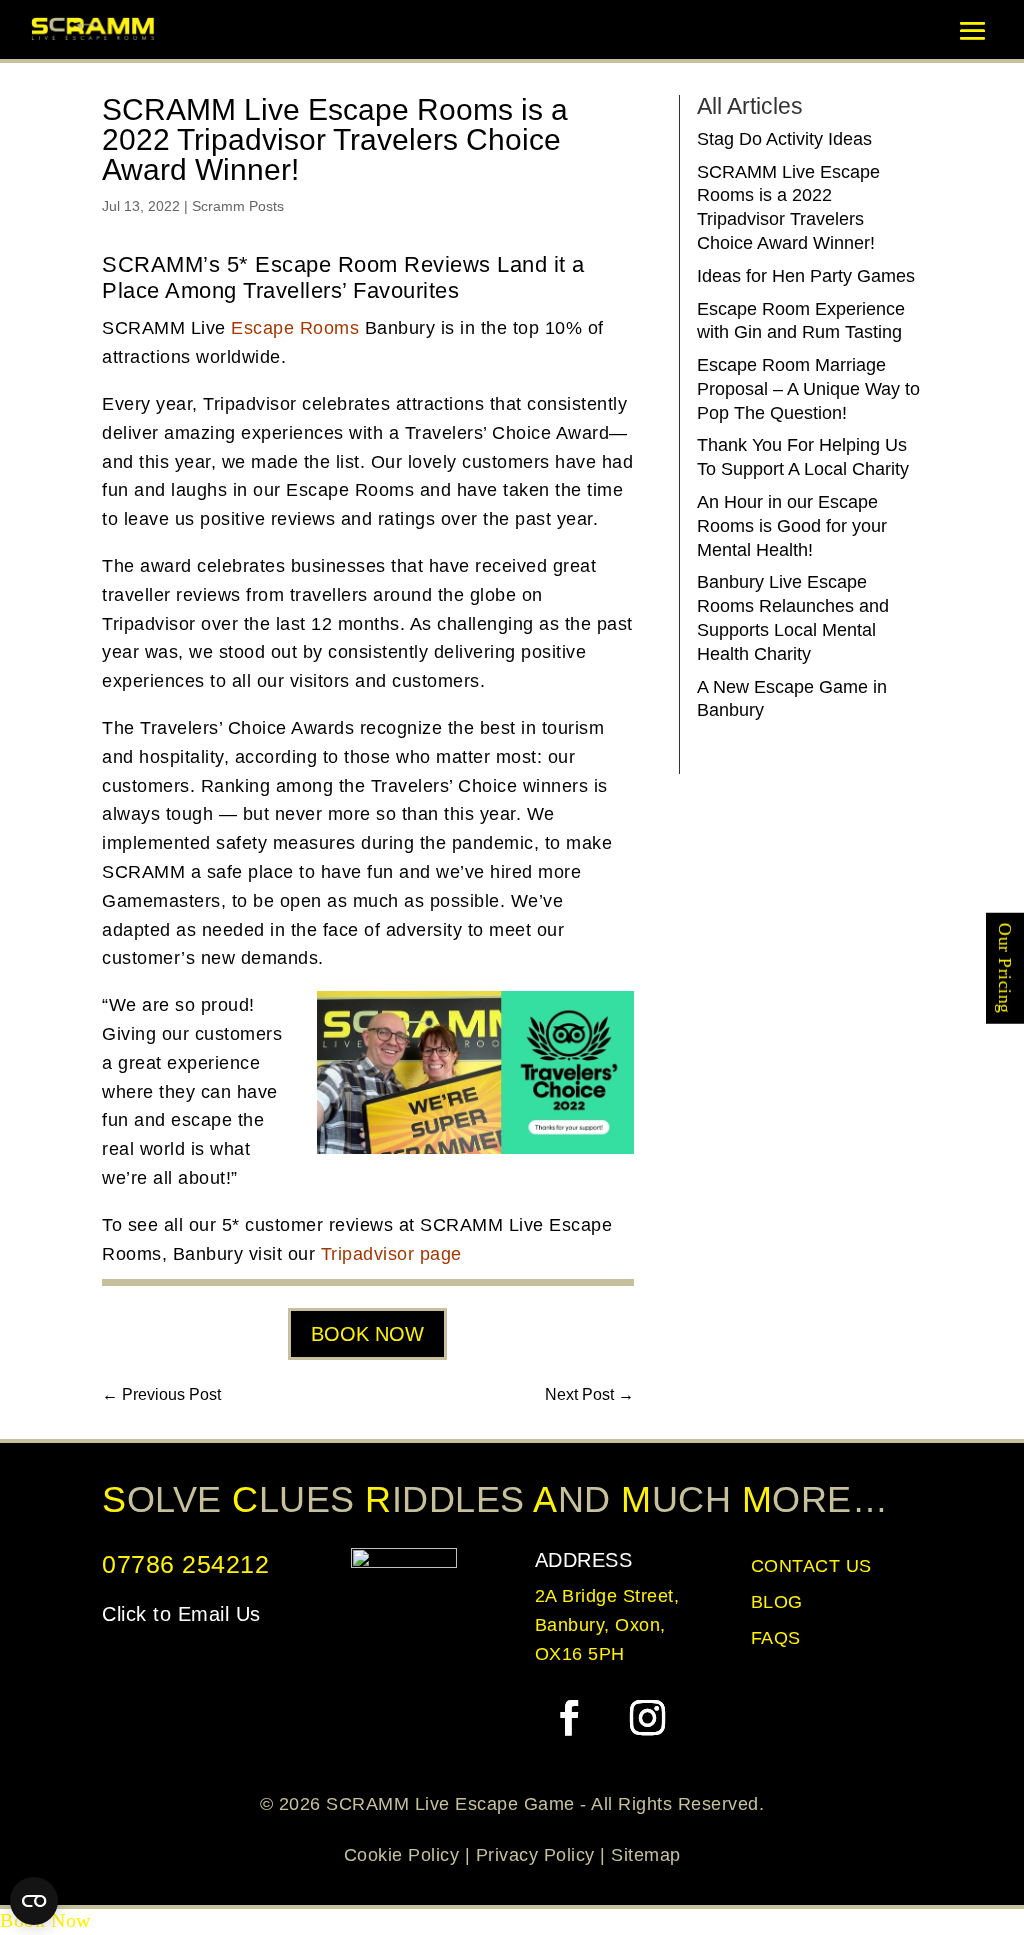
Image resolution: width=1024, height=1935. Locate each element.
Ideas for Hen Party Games (806, 276)
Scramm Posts (238, 206)
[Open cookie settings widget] (34, 1901)
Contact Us (811, 1566)
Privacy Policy (535, 1855)
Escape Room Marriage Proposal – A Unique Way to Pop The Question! (808, 389)
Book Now (367, 1334)
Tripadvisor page (391, 1254)
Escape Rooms (295, 328)
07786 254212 (185, 1564)
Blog (777, 1602)
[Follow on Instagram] (648, 1718)
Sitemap (646, 1855)
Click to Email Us (181, 1614)
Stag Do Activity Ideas (784, 139)
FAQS (776, 1638)
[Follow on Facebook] (570, 1718)
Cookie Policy (402, 1855)
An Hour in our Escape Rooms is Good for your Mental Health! (792, 526)
